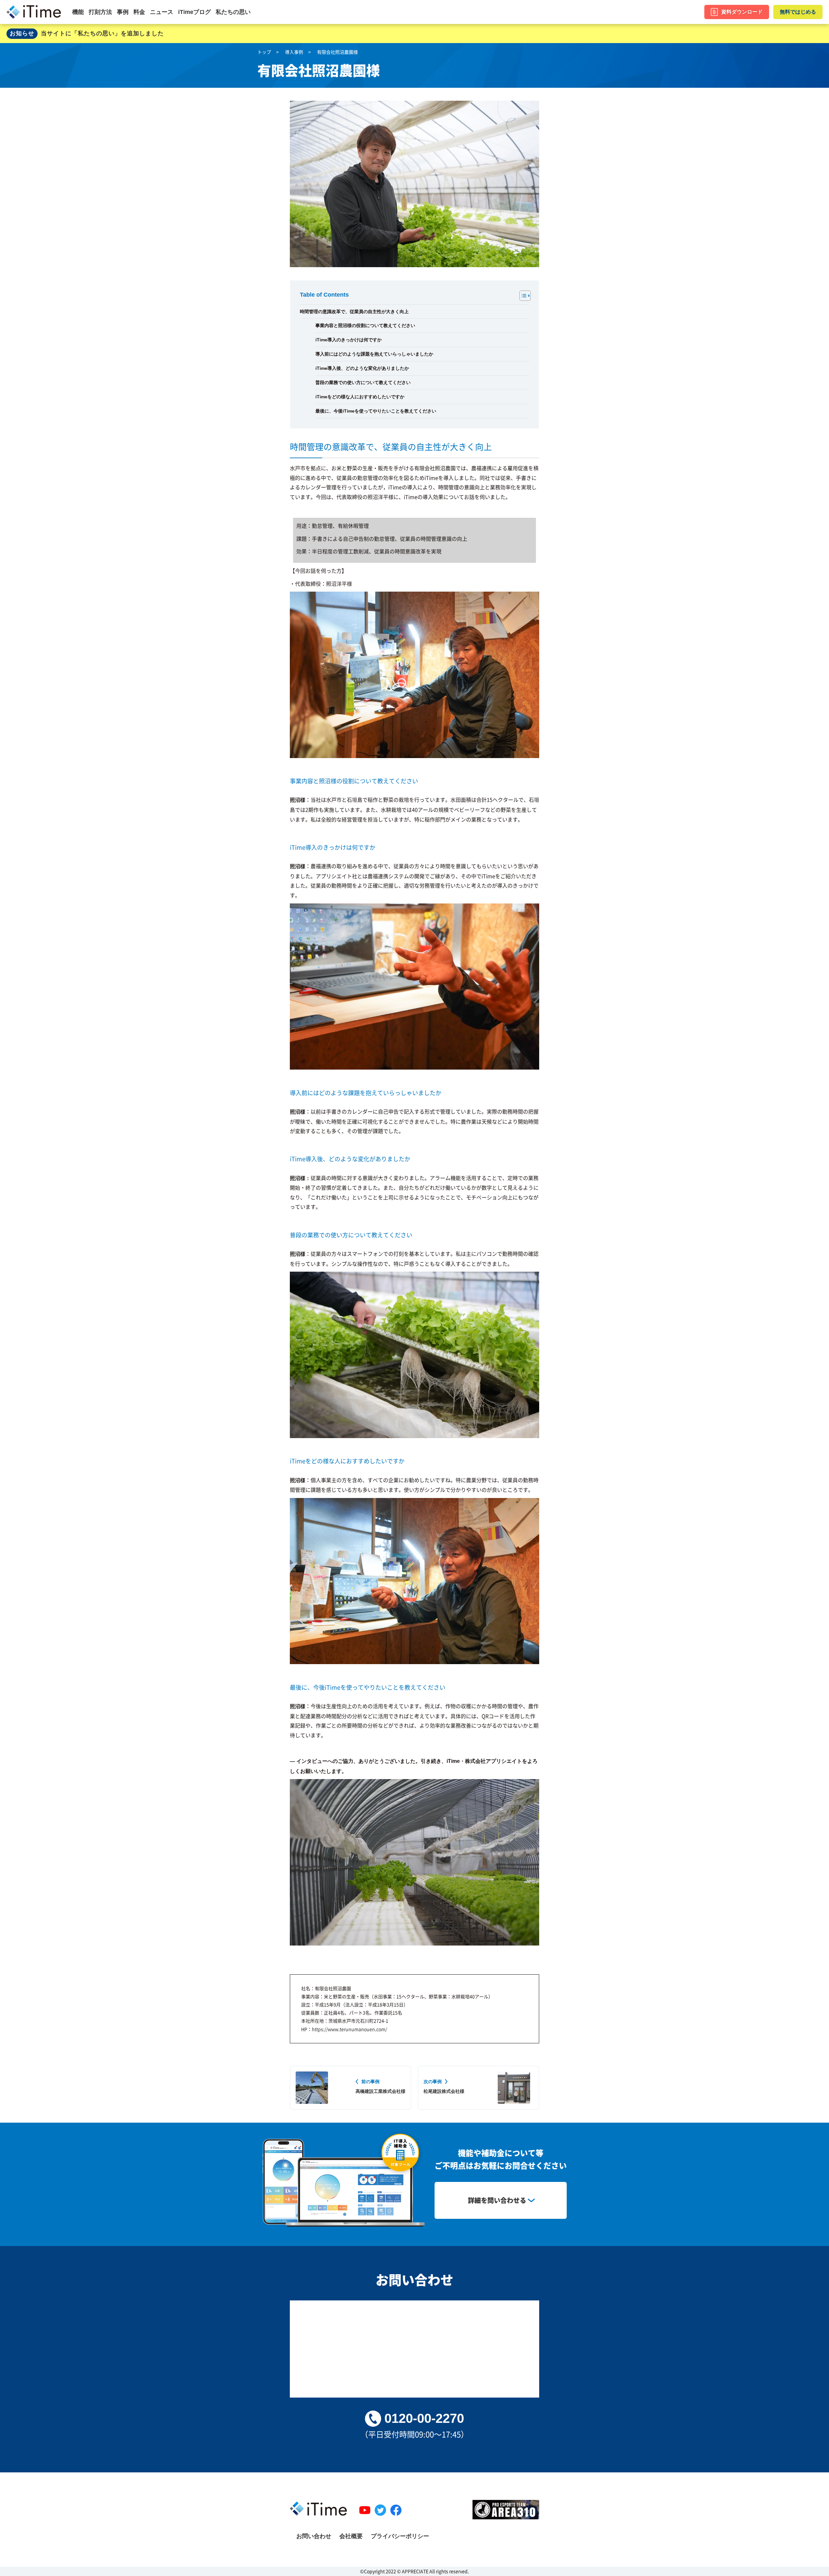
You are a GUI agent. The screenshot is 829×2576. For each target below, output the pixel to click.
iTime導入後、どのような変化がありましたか (362, 368)
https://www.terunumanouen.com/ (349, 2029)
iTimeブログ (194, 12)
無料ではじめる (798, 12)
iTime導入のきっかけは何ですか (349, 340)
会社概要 (351, 2536)
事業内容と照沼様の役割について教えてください (365, 325)
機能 (78, 12)
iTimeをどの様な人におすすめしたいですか (360, 397)
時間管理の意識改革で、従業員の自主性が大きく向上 (354, 312)
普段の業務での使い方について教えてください (363, 382)
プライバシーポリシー (400, 2536)
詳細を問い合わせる (497, 2200)
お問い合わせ (314, 2536)
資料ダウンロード (742, 12)
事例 (123, 12)
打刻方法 (100, 12)
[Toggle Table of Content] (522, 296)
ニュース (162, 12)
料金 (139, 12)
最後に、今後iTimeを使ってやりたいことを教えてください (376, 411)
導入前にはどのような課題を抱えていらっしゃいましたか (374, 354)
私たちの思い (233, 12)
